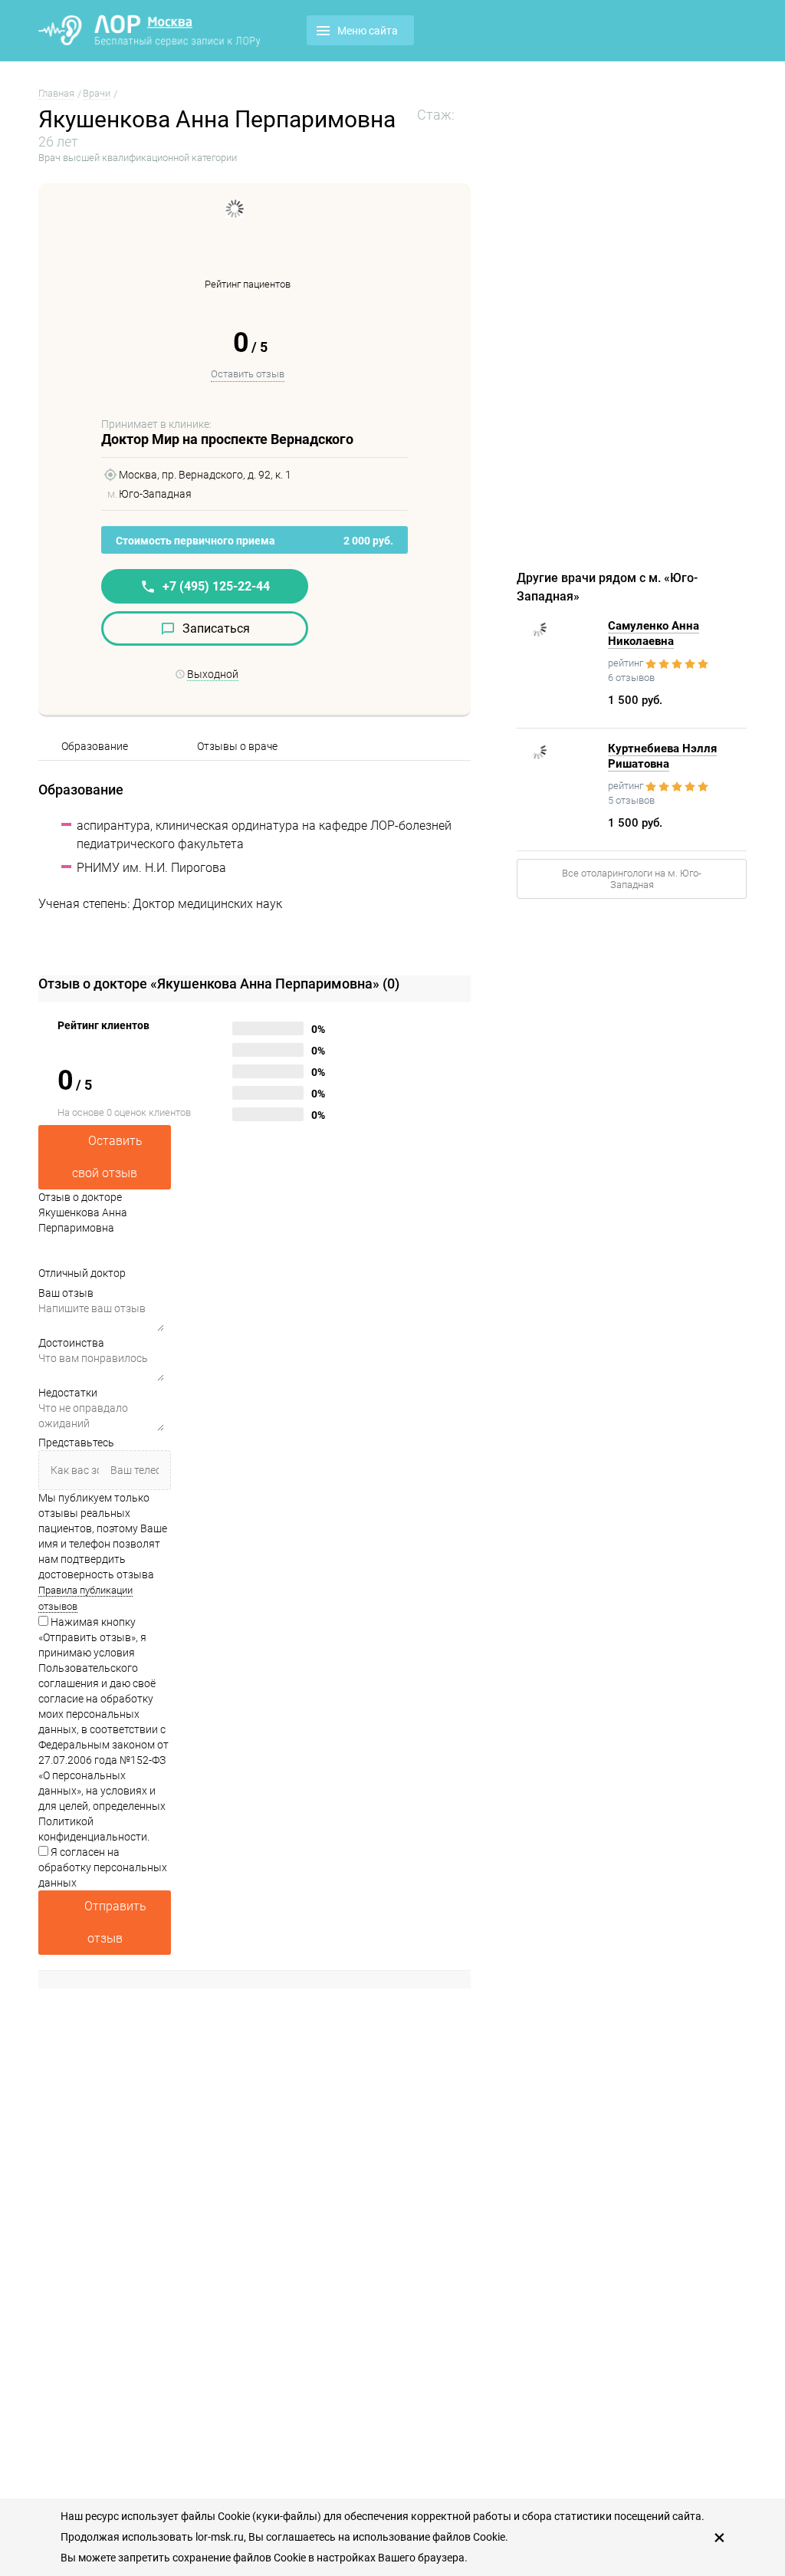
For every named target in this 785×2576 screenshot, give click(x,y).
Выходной (213, 674)
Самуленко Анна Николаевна (654, 633)
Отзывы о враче (237, 746)
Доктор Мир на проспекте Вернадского (227, 439)
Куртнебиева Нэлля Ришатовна (662, 756)
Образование (95, 746)
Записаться (216, 628)
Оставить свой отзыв (107, 1157)
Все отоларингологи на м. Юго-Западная (632, 879)
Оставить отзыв (248, 374)
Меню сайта (368, 31)
